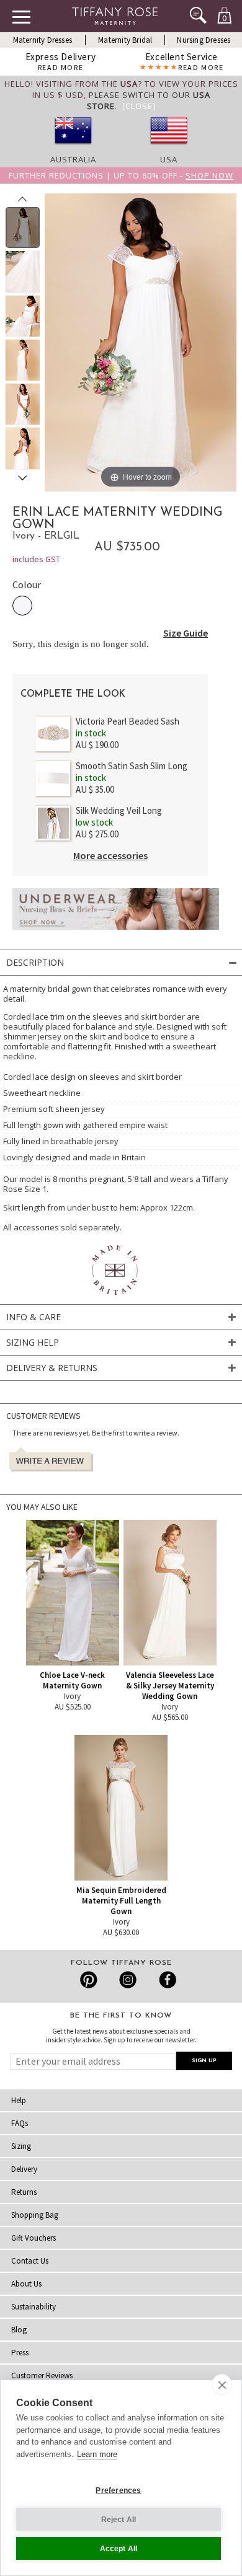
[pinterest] (89, 1980)
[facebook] (166, 1980)
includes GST (36, 559)
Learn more (97, 2454)
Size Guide (186, 633)
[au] (73, 148)
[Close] (139, 106)
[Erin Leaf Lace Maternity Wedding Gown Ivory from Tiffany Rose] (23, 227)
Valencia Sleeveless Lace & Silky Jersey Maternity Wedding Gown (170, 1686)
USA (169, 159)
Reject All (119, 2520)
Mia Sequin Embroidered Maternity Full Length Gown (121, 1901)
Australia (73, 159)
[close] (222, 2384)
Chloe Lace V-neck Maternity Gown (72, 1680)
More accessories (110, 855)
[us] (169, 148)
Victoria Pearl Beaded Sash (128, 721)
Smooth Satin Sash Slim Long (132, 766)
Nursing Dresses (204, 40)
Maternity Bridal (125, 40)
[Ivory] (22, 606)
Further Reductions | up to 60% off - (121, 175)
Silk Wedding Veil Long (119, 810)
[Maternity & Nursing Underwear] (116, 933)
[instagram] (128, 1980)
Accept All (119, 2549)
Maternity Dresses (43, 40)
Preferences (118, 2490)
